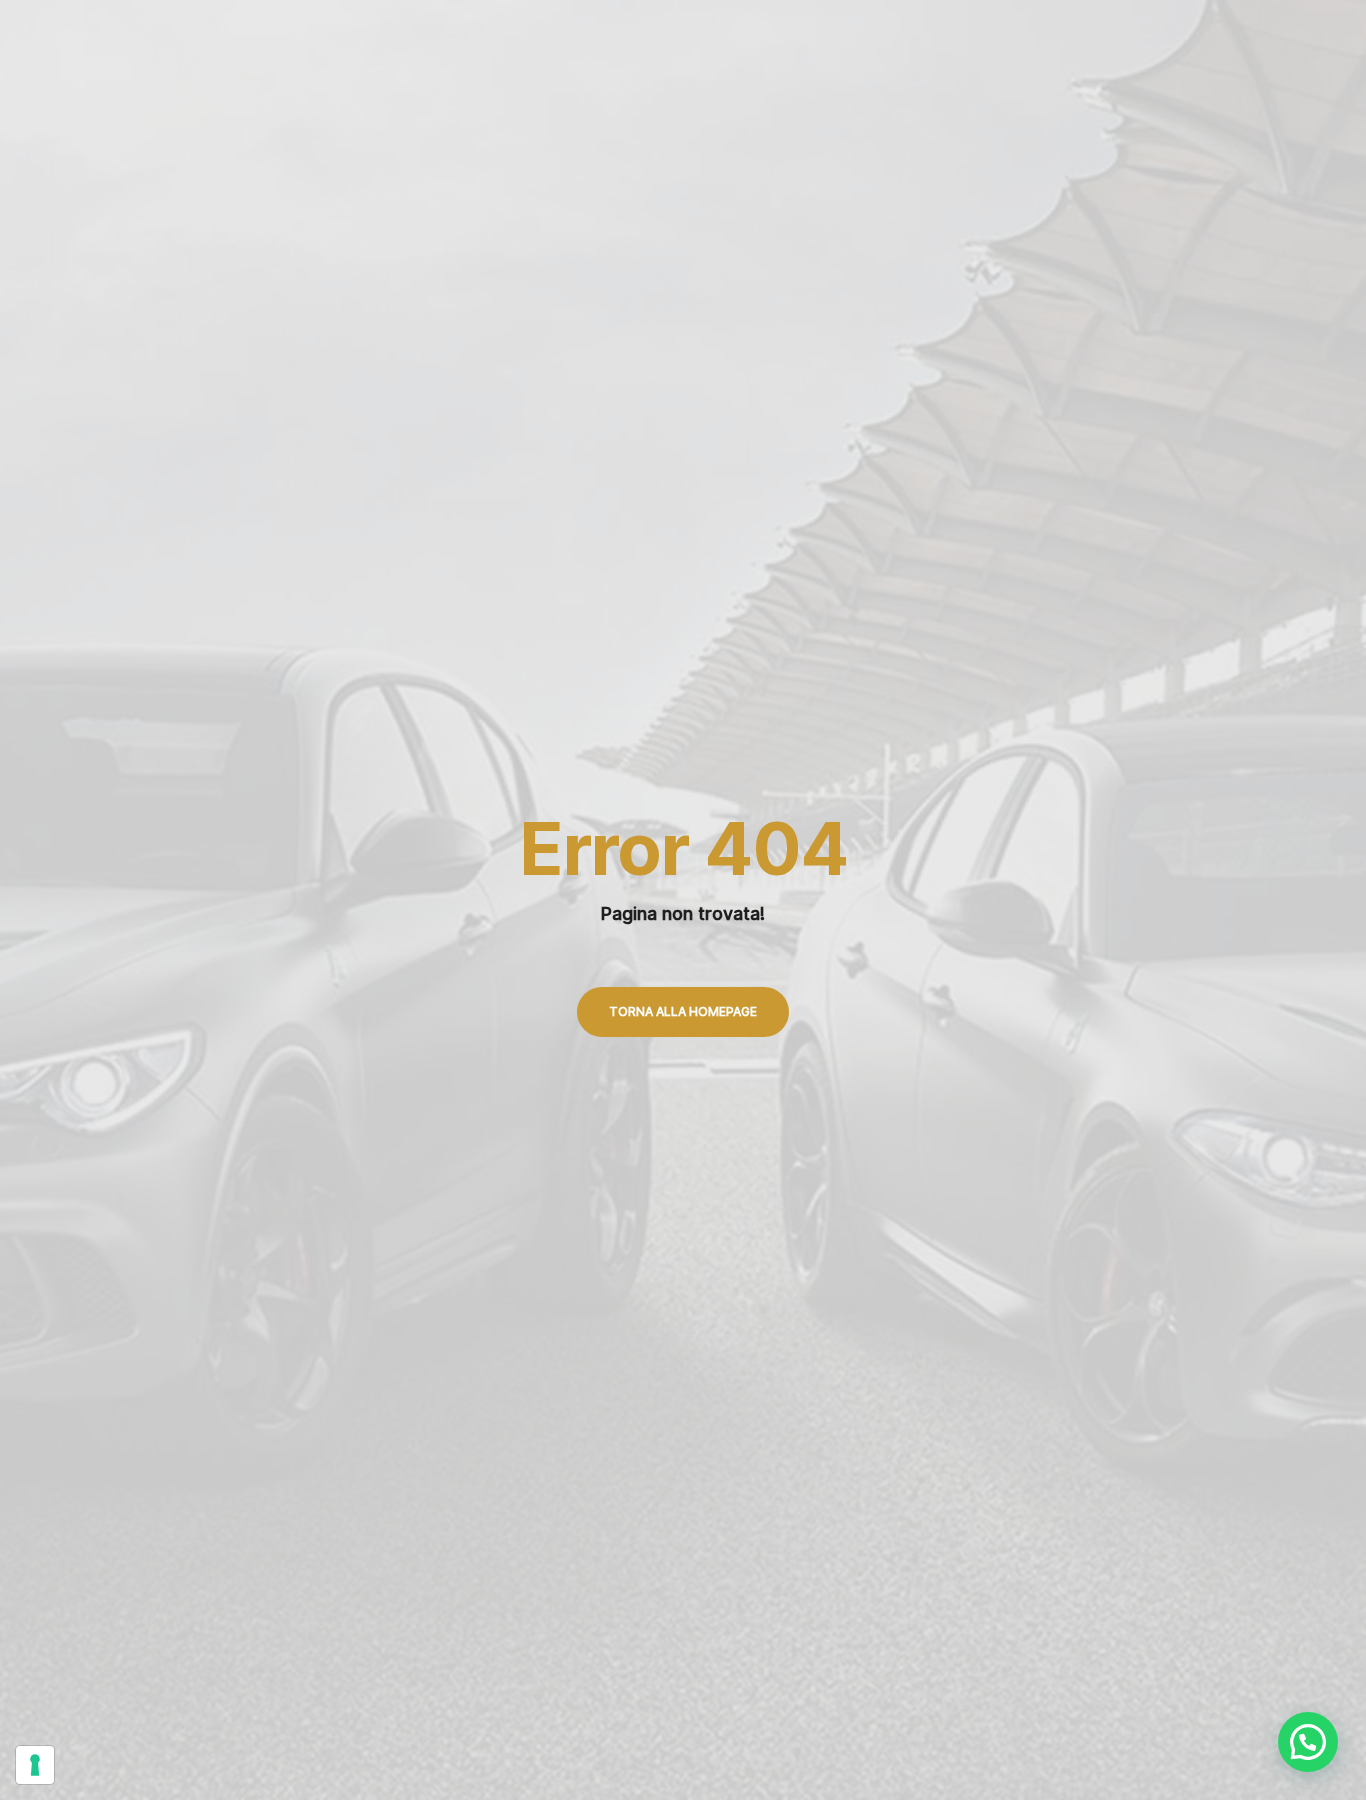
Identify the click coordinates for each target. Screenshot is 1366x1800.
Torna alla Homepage (683, 1011)
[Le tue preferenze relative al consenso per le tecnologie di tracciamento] (35, 1765)
